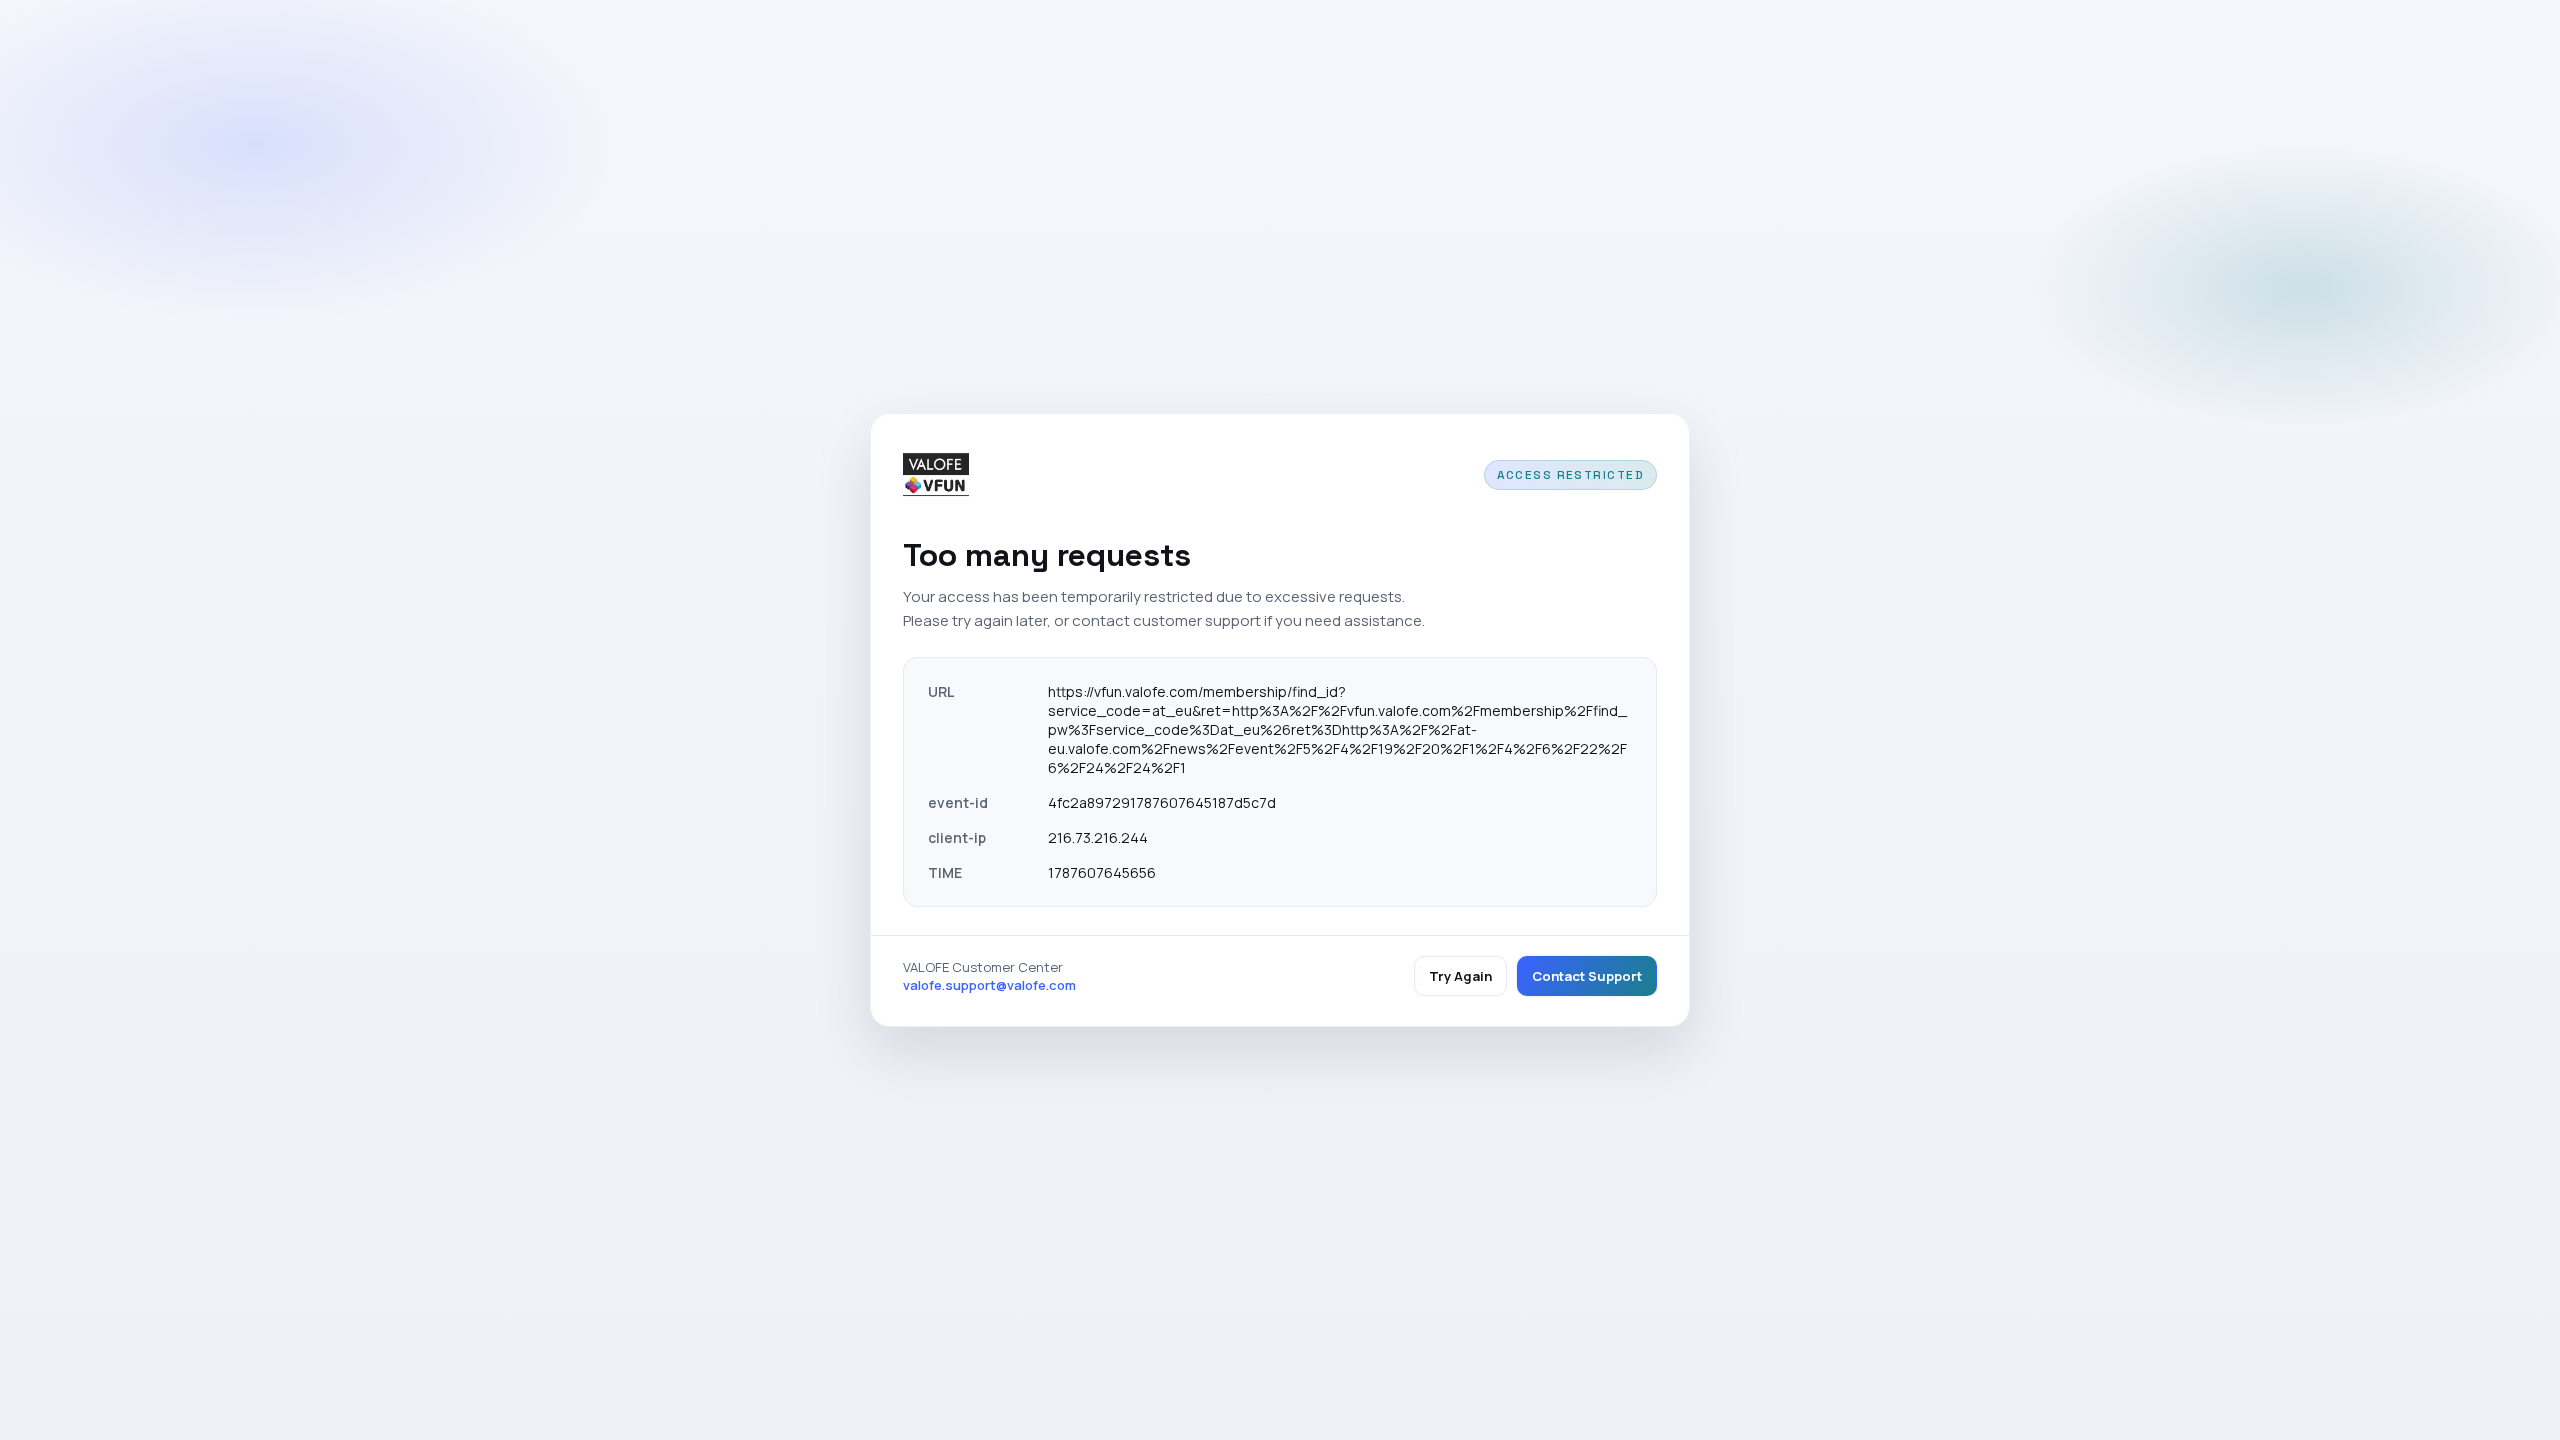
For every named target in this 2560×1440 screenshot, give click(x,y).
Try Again (1460, 976)
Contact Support (1587, 976)
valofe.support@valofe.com (989, 985)
